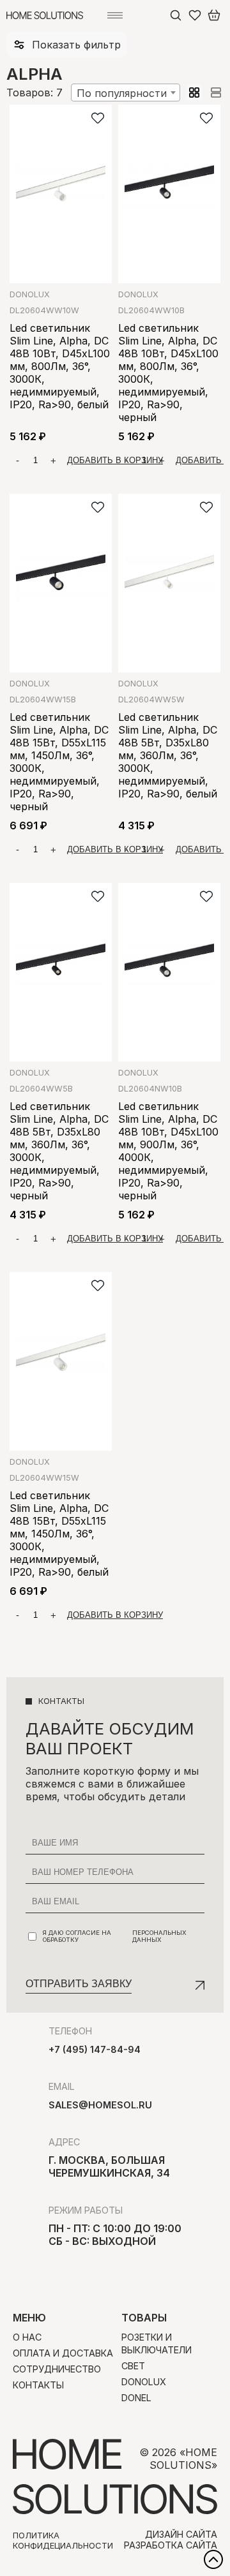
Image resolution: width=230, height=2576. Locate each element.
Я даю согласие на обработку (115, 1936)
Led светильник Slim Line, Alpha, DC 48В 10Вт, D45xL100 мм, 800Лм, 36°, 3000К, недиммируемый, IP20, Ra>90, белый (60, 366)
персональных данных (159, 1936)
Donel (136, 2398)
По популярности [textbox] (122, 93)
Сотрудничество (57, 2369)
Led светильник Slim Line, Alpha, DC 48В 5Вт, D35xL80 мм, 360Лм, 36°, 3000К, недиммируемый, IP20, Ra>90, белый (168, 755)
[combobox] (126, 93)
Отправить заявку (79, 1984)
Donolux (30, 294)
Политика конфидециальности (63, 2540)
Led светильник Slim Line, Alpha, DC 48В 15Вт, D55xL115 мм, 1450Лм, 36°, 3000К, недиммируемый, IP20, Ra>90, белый (59, 1534)
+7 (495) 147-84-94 (95, 2049)
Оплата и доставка (63, 2353)
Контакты (38, 2385)
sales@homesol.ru (100, 2105)
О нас (27, 2337)
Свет (133, 2366)
